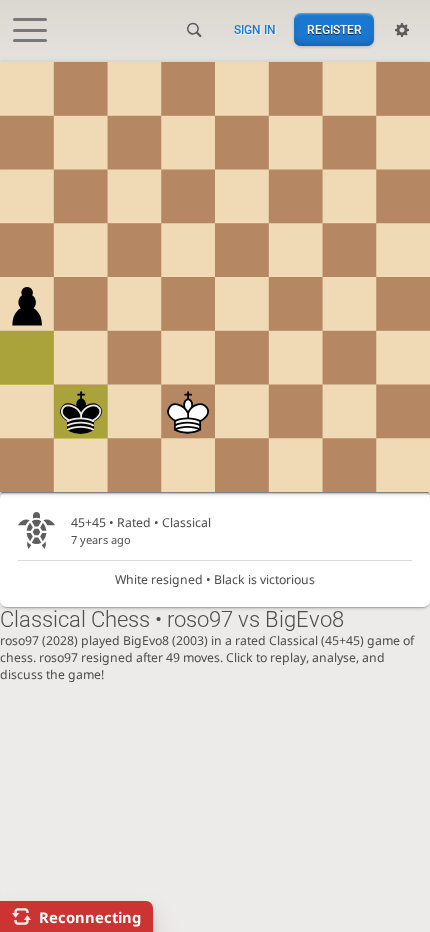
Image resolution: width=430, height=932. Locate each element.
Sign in (255, 30)
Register (334, 30)
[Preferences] (402, 30)
